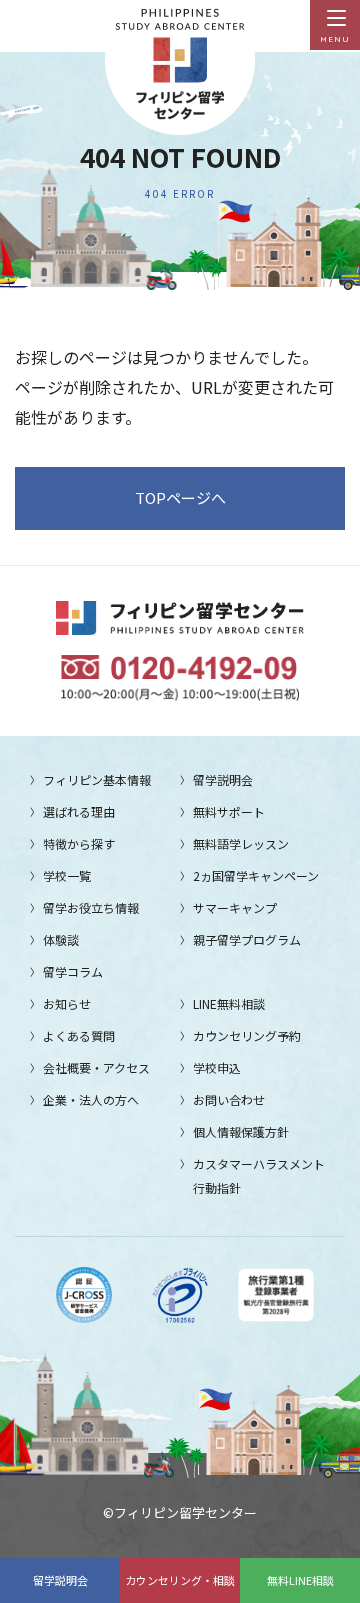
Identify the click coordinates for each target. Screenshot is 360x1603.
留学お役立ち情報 (91, 907)
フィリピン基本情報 (97, 779)
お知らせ (67, 1003)
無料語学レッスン (241, 843)
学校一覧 (67, 875)
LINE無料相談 (229, 1003)
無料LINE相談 (300, 1580)
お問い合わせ (229, 1099)
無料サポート (229, 811)
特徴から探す (79, 843)
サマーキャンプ (235, 907)
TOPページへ (180, 497)
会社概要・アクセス (96, 1067)
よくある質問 (79, 1035)
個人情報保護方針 (241, 1131)
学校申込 (217, 1067)
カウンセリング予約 (247, 1035)
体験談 (61, 939)
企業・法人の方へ (91, 1099)
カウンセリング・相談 (180, 1580)
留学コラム (73, 971)
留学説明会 (60, 1580)
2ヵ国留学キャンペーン (256, 875)
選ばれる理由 (79, 811)
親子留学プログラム (247, 939)
